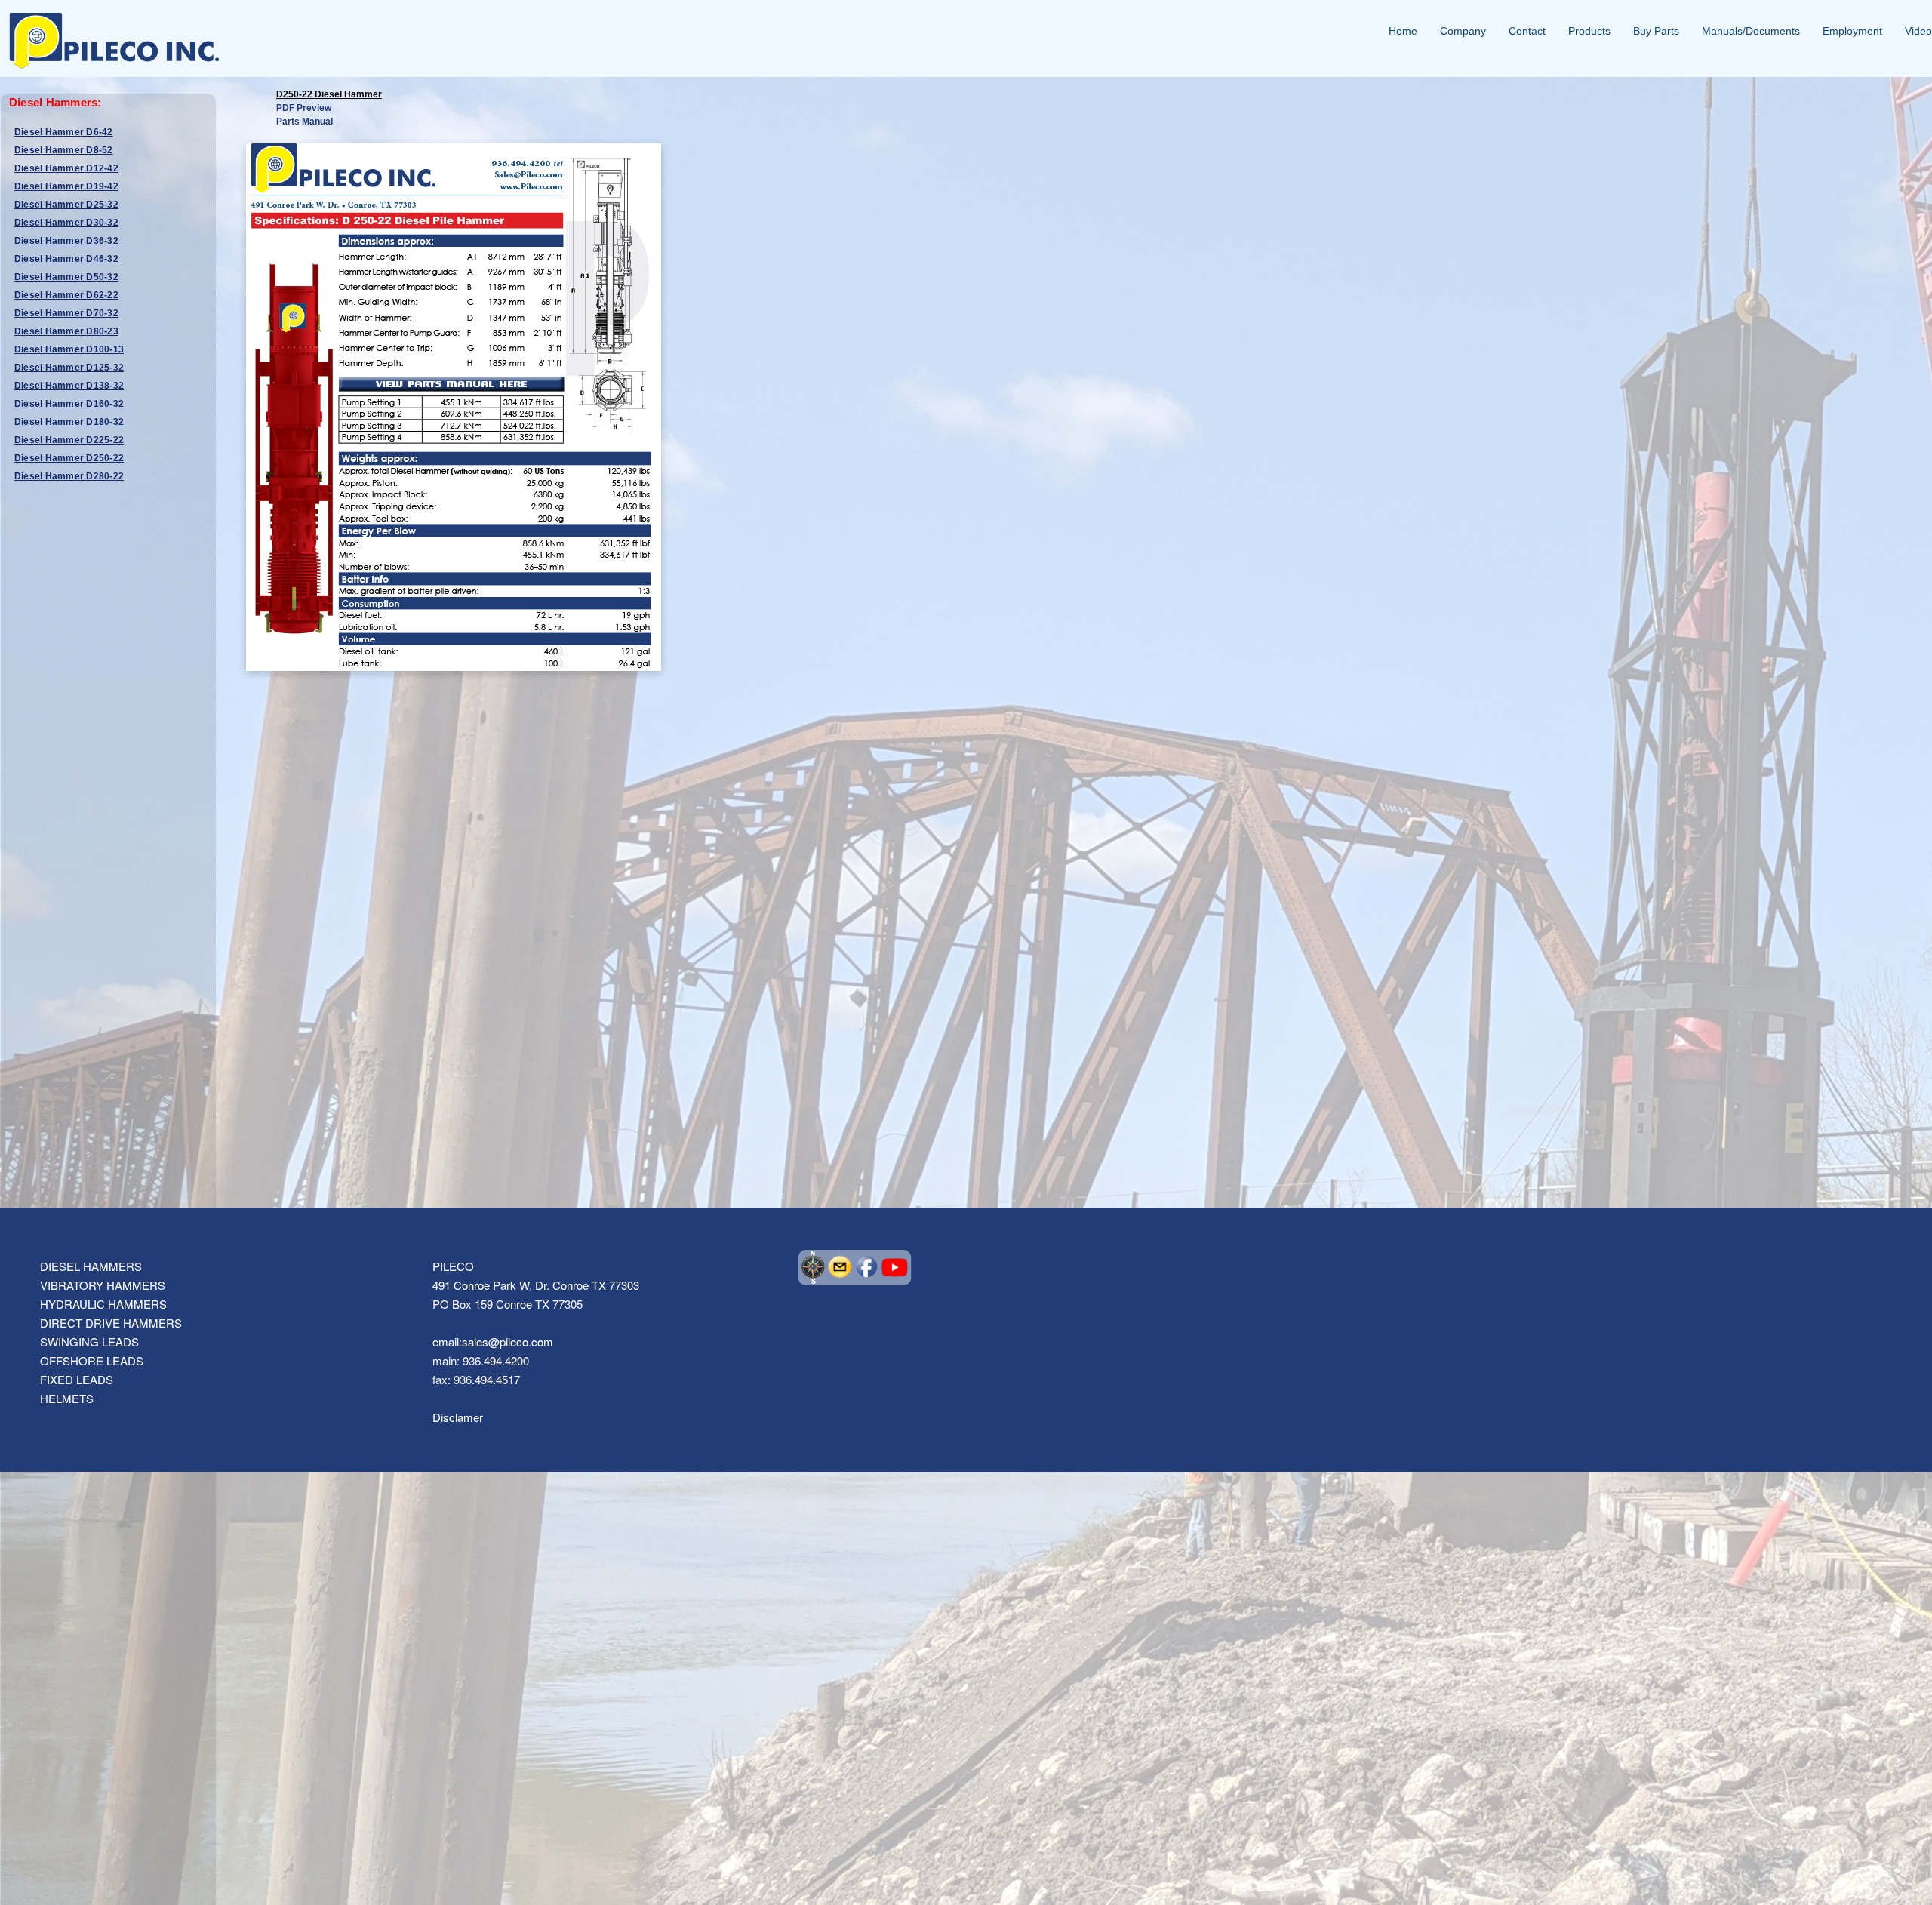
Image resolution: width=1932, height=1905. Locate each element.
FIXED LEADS (77, 1379)
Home (1403, 31)
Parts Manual (305, 122)
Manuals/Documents (1751, 31)
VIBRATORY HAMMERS (103, 1285)
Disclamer (458, 1417)
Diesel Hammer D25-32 (66, 205)
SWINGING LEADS (89, 1342)
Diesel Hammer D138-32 (69, 386)
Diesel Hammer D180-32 (69, 422)
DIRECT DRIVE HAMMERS (111, 1323)
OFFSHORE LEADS (92, 1360)
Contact (1527, 31)
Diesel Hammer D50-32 (66, 277)
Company (1463, 31)
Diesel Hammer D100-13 (69, 349)
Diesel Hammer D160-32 (69, 404)
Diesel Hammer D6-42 (64, 132)
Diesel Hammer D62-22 (66, 295)
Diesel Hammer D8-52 (64, 150)
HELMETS (67, 1398)
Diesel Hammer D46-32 (66, 259)
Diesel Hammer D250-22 (69, 458)
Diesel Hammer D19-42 (66, 186)
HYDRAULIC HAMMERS (103, 1304)
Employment (1852, 31)
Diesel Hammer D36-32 (66, 241)
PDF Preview (304, 108)
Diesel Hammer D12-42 (66, 168)
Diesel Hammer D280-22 (69, 476)
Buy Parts (1656, 31)
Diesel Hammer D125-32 (69, 368)
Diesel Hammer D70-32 (66, 313)
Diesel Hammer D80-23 (66, 331)
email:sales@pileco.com (493, 1342)
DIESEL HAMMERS (91, 1266)
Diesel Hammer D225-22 (69, 440)
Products (1589, 31)
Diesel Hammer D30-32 (66, 223)
